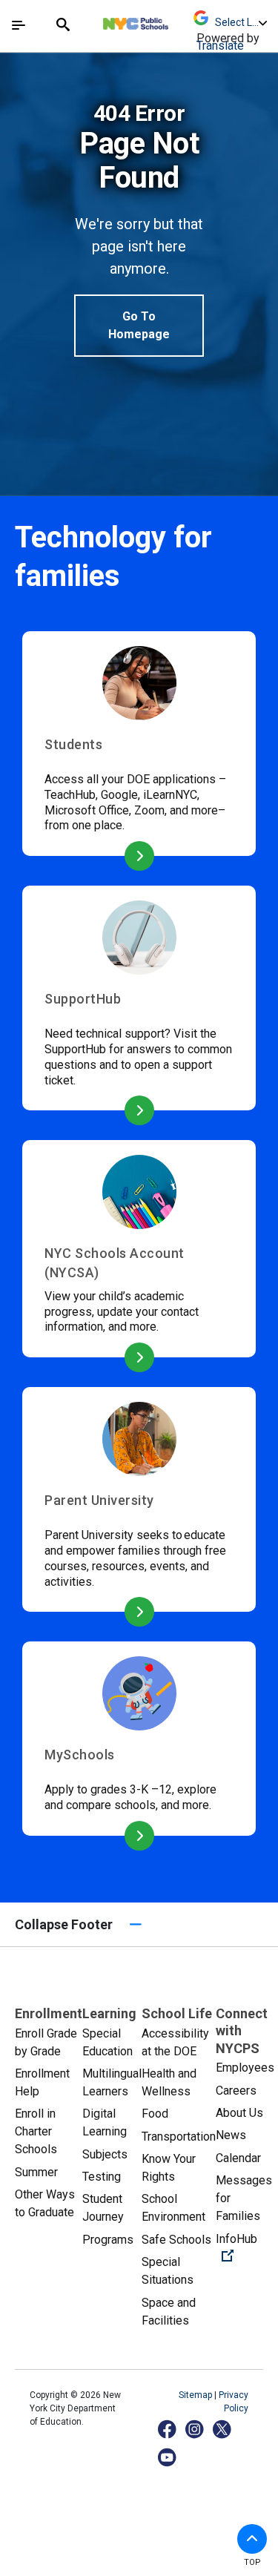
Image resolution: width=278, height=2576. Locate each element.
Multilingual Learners (112, 2082)
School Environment (173, 2208)
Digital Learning (105, 2122)
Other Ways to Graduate (45, 2203)
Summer (36, 2172)
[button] (252, 2539)
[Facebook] (168, 2429)
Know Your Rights (169, 2168)
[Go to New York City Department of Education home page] (179, 20)
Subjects (105, 2154)
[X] (223, 2429)
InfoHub (245, 2247)
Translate (220, 46)
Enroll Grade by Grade (46, 2042)
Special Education (107, 2042)
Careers (236, 2091)
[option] (139, 229)
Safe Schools (176, 2240)
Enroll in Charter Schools (36, 2131)
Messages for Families (244, 2198)
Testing (102, 2177)
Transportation (179, 2137)
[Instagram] (195, 2429)
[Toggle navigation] (19, 25)
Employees (245, 2068)
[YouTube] (168, 2457)
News (231, 2135)
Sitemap (196, 2395)
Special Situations (168, 2271)
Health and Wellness (169, 2082)
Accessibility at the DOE (175, 2042)
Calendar (238, 2158)
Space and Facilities (169, 2312)
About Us (239, 2113)
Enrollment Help (42, 2082)
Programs (108, 2240)
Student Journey (103, 2208)
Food (155, 2114)
